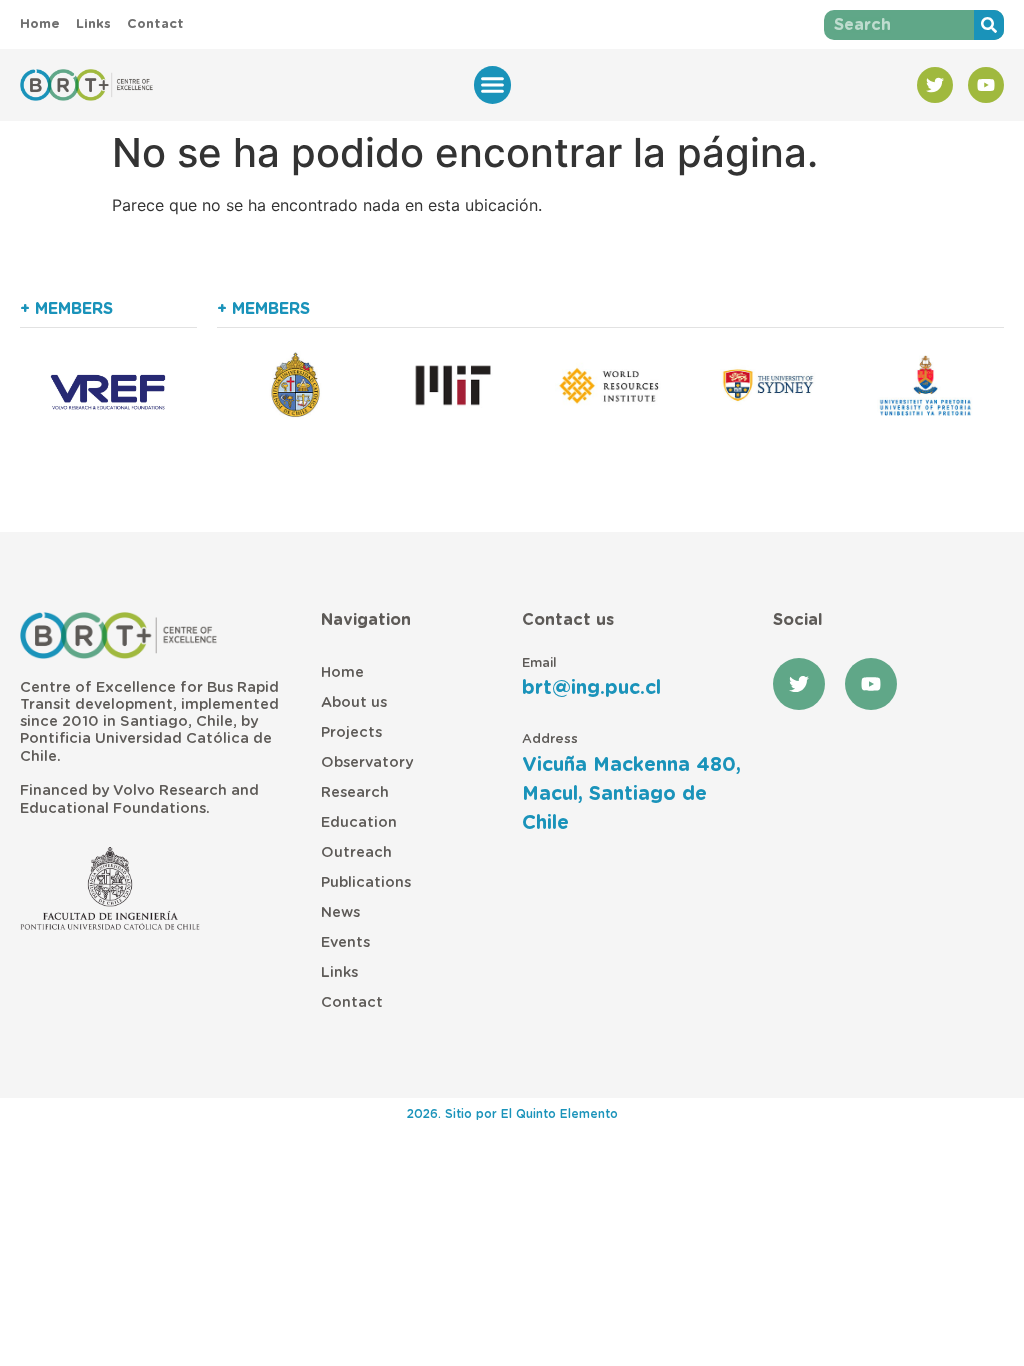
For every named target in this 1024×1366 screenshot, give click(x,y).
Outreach (356, 852)
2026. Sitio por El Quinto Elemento (512, 1114)
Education (359, 822)
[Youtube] (986, 85)
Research (355, 792)
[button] (493, 85)
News (340, 912)
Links (339, 972)
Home (342, 672)
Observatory (367, 762)
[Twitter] (935, 85)
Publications (366, 882)
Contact (352, 1002)
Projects (351, 732)
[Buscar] (989, 25)
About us (354, 702)
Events (345, 942)
